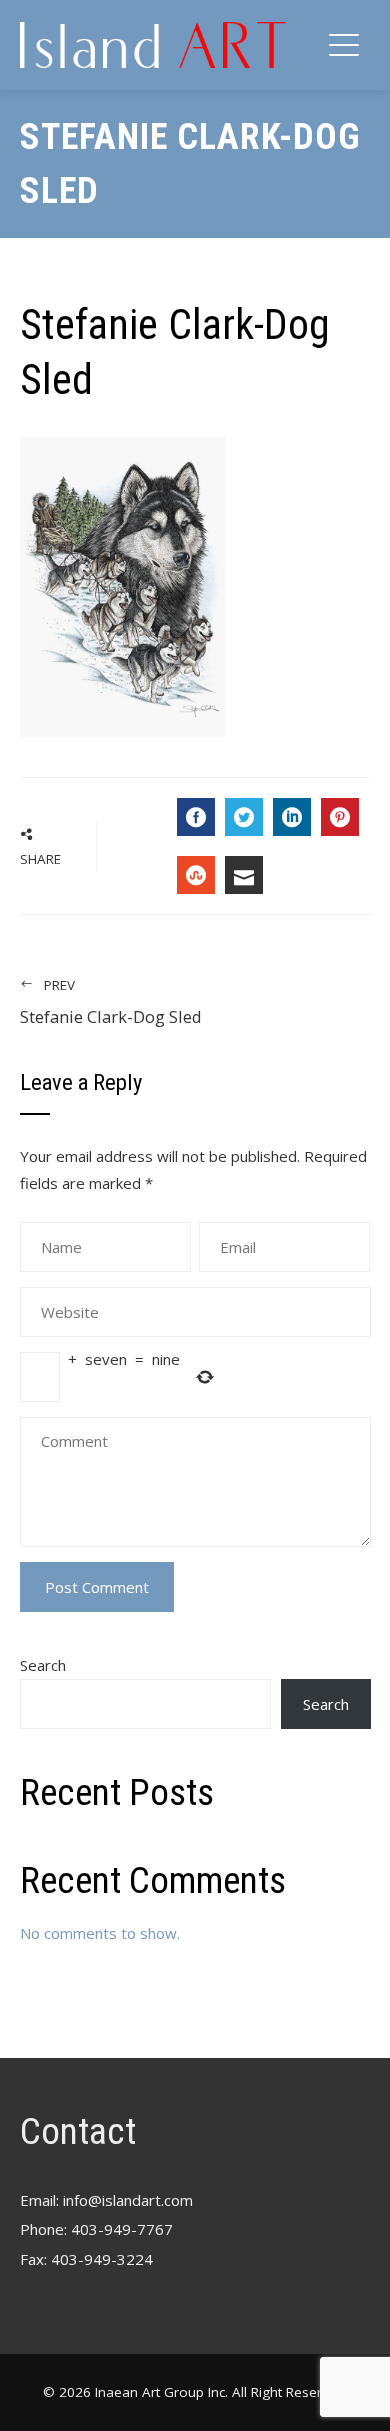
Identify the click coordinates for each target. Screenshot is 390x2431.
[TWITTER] (244, 817)
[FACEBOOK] (196, 817)
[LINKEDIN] (292, 817)
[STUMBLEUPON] (196, 875)
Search (43, 1665)
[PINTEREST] (340, 817)
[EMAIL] (244, 875)
